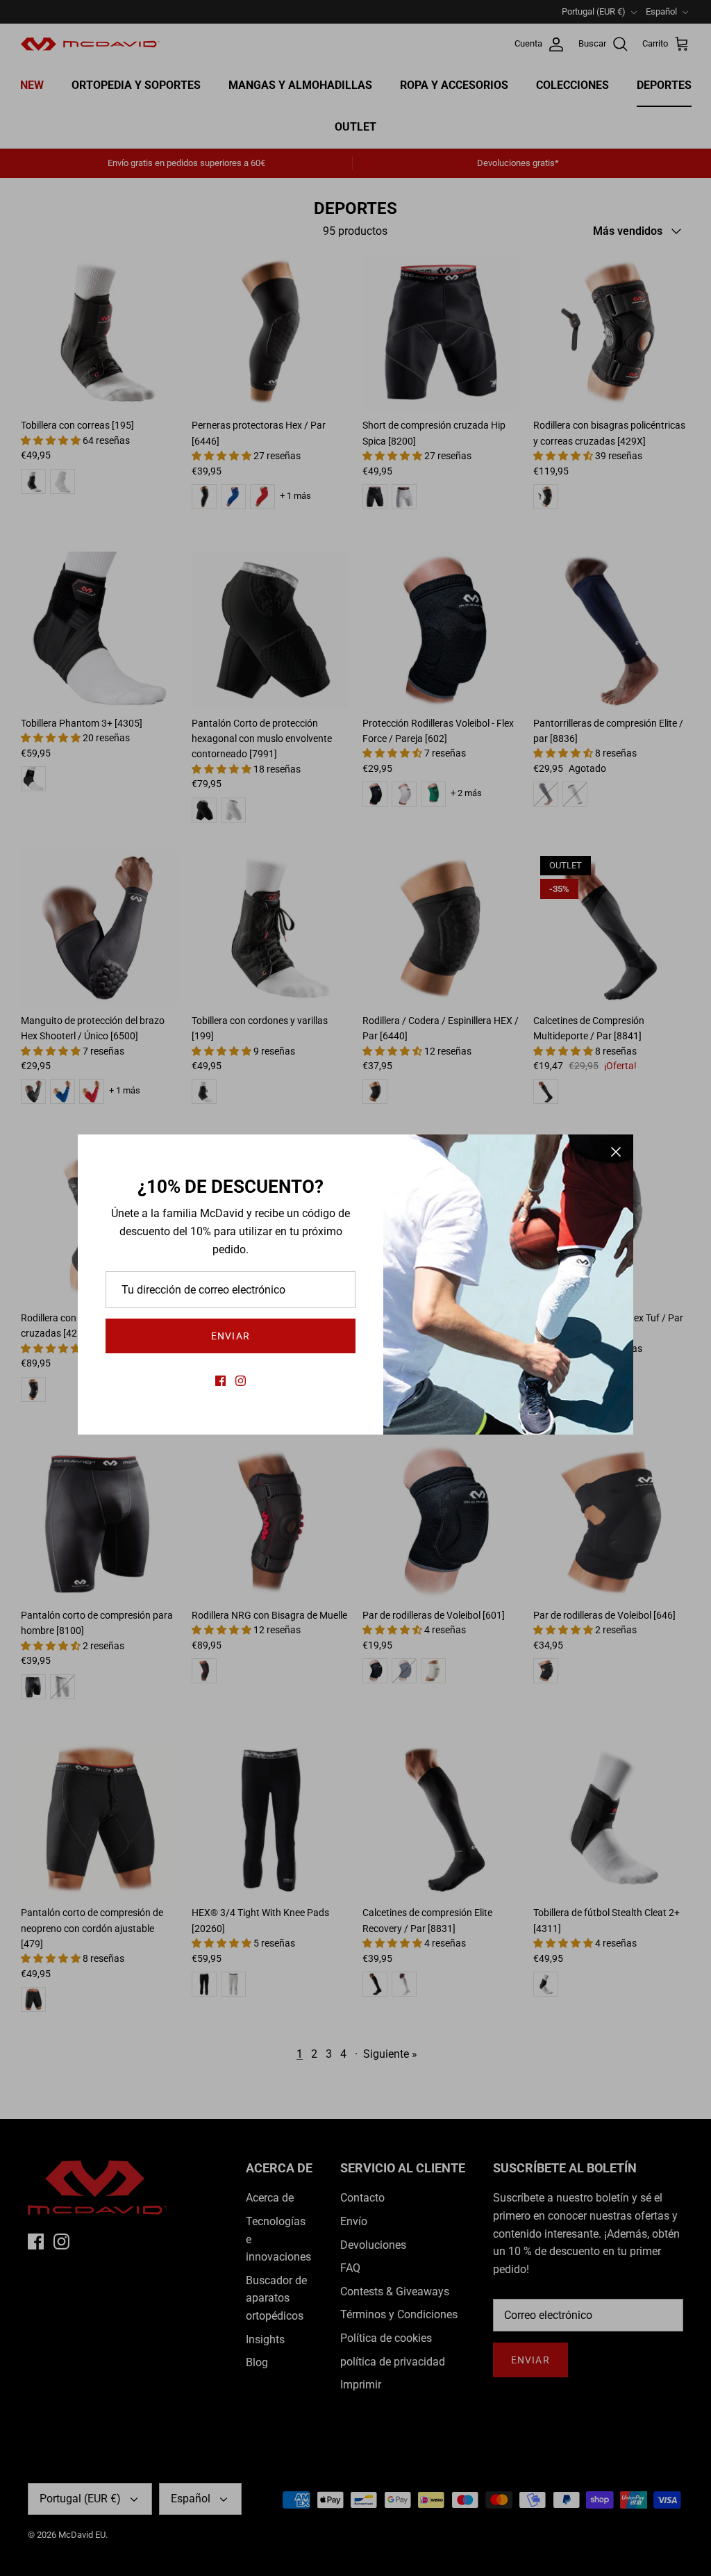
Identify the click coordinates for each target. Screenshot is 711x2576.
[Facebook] (220, 1381)
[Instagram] (241, 1381)
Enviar (231, 1336)
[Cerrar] (616, 1152)
